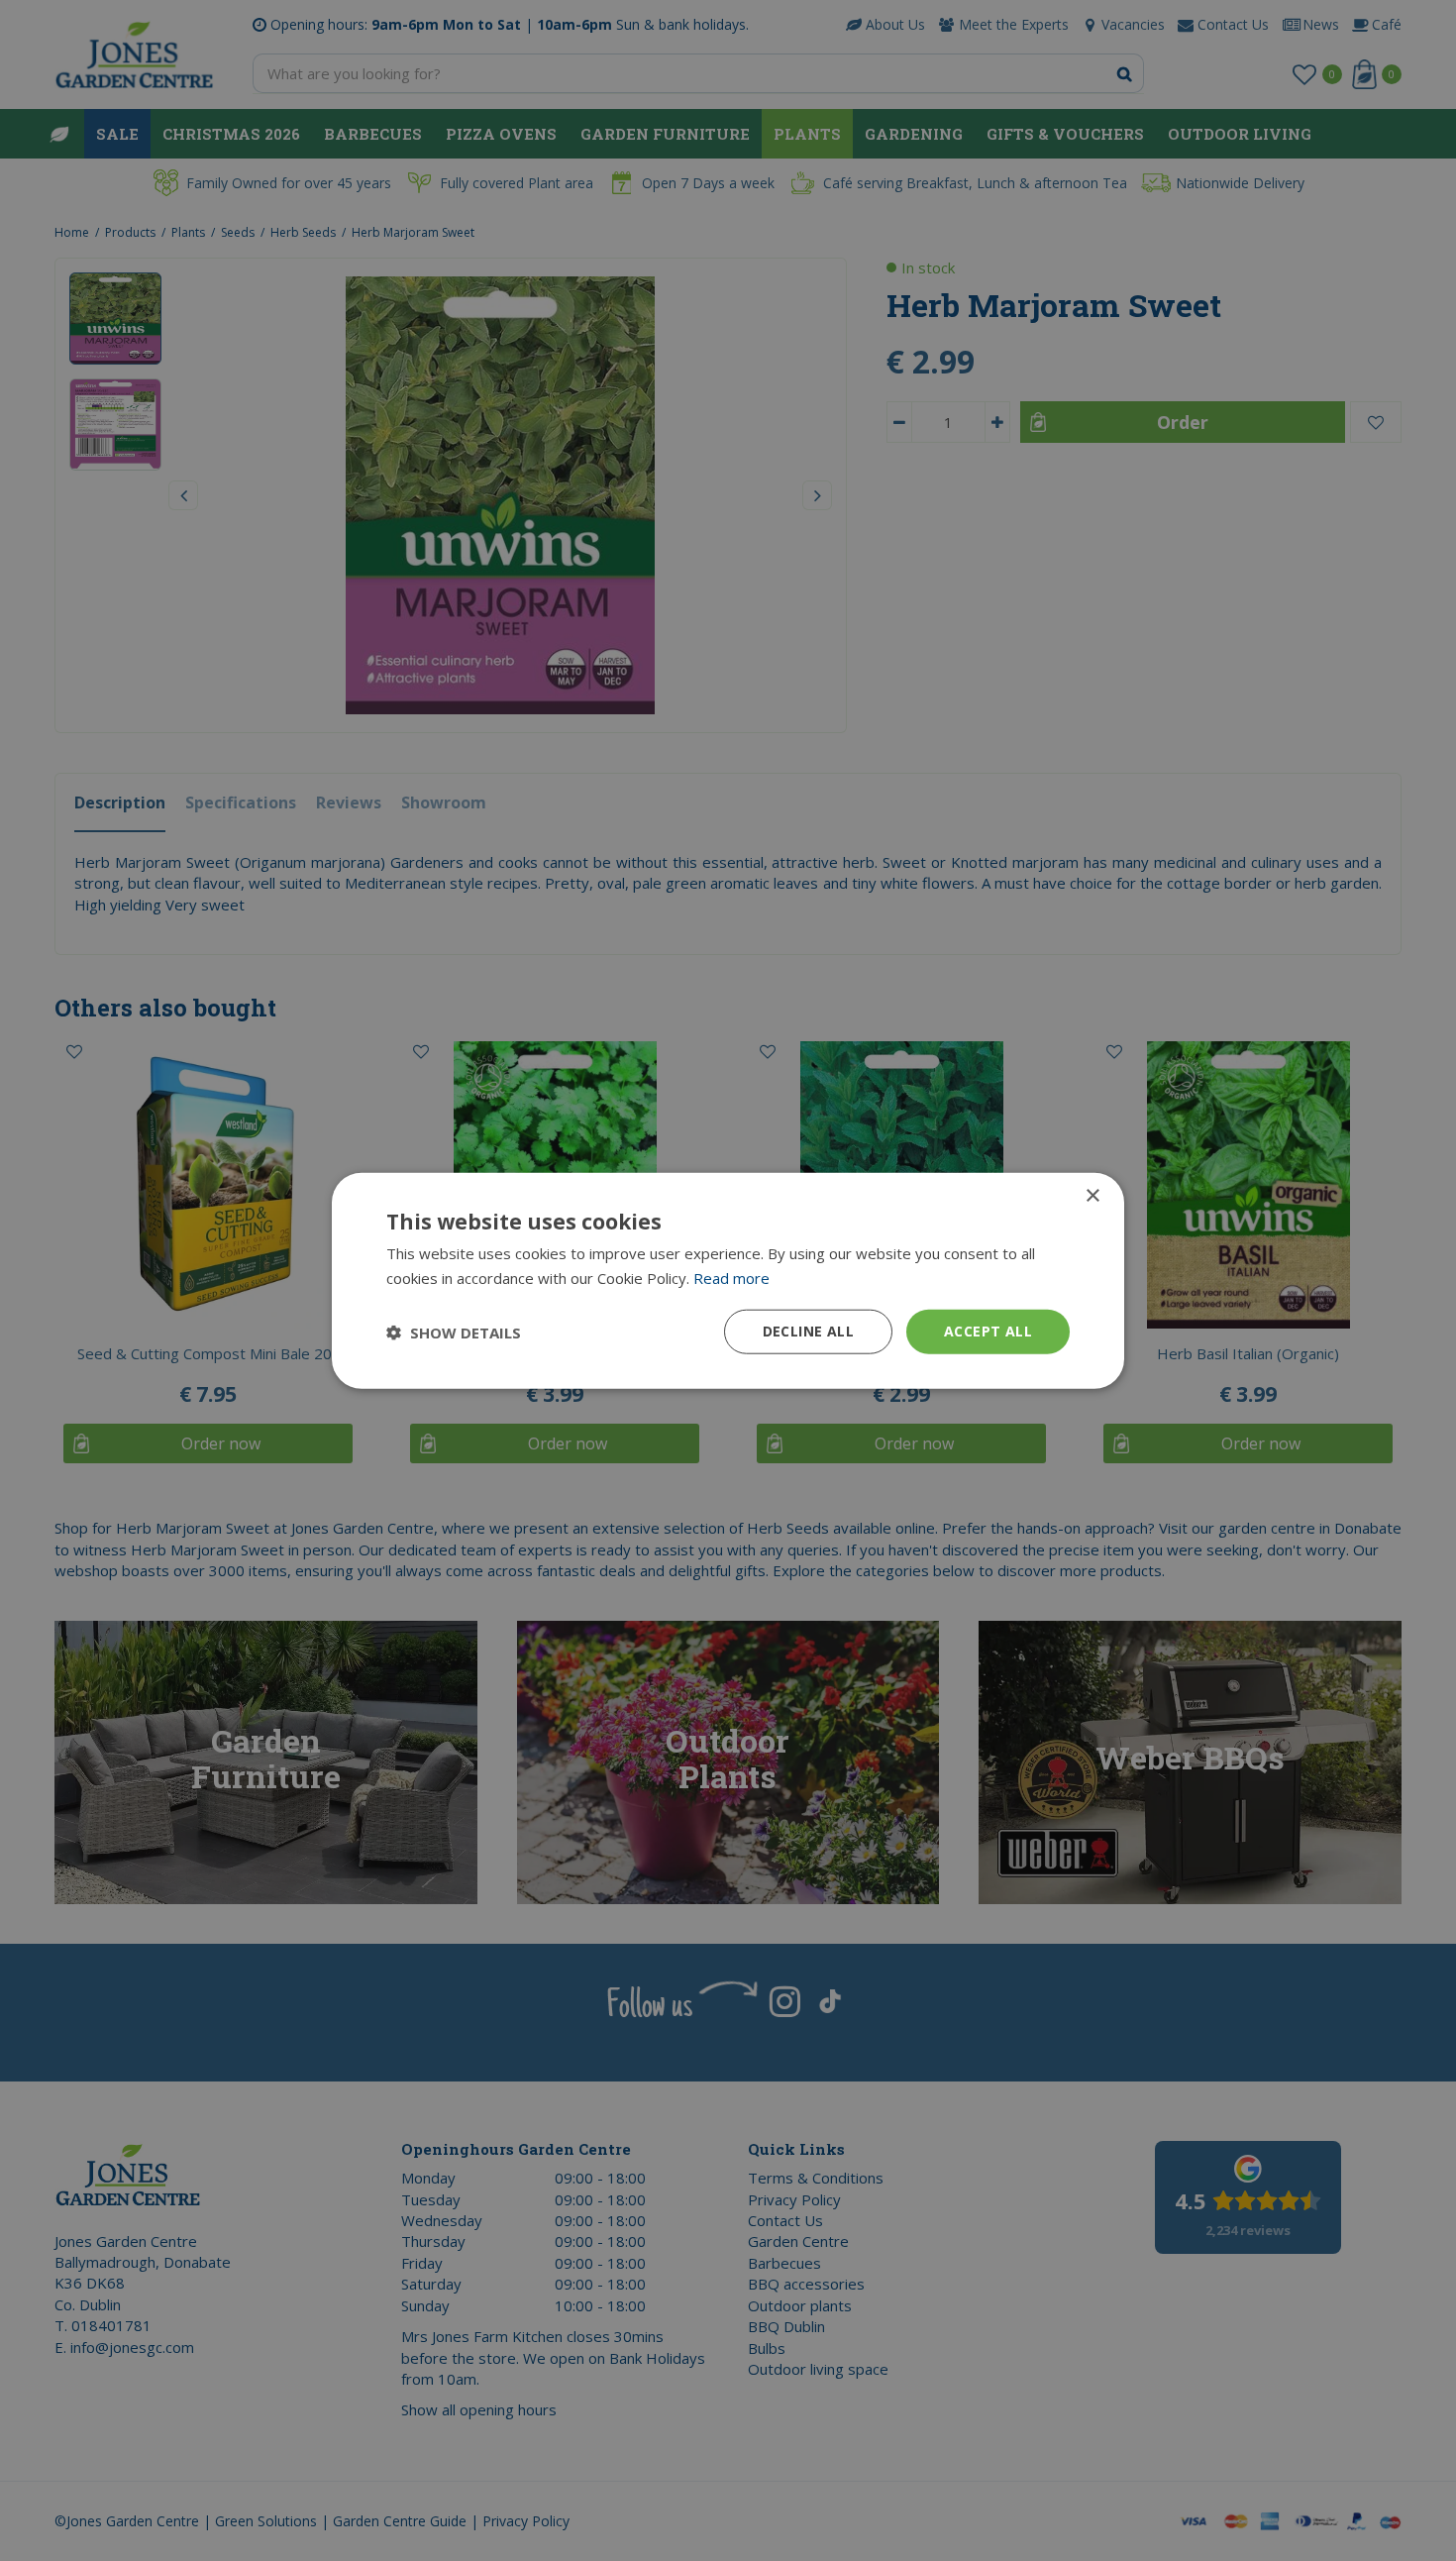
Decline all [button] (808, 1331)
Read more (731, 1277)
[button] (454, 1332)
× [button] (1092, 1195)
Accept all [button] (988, 1331)
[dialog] (728, 1280)
